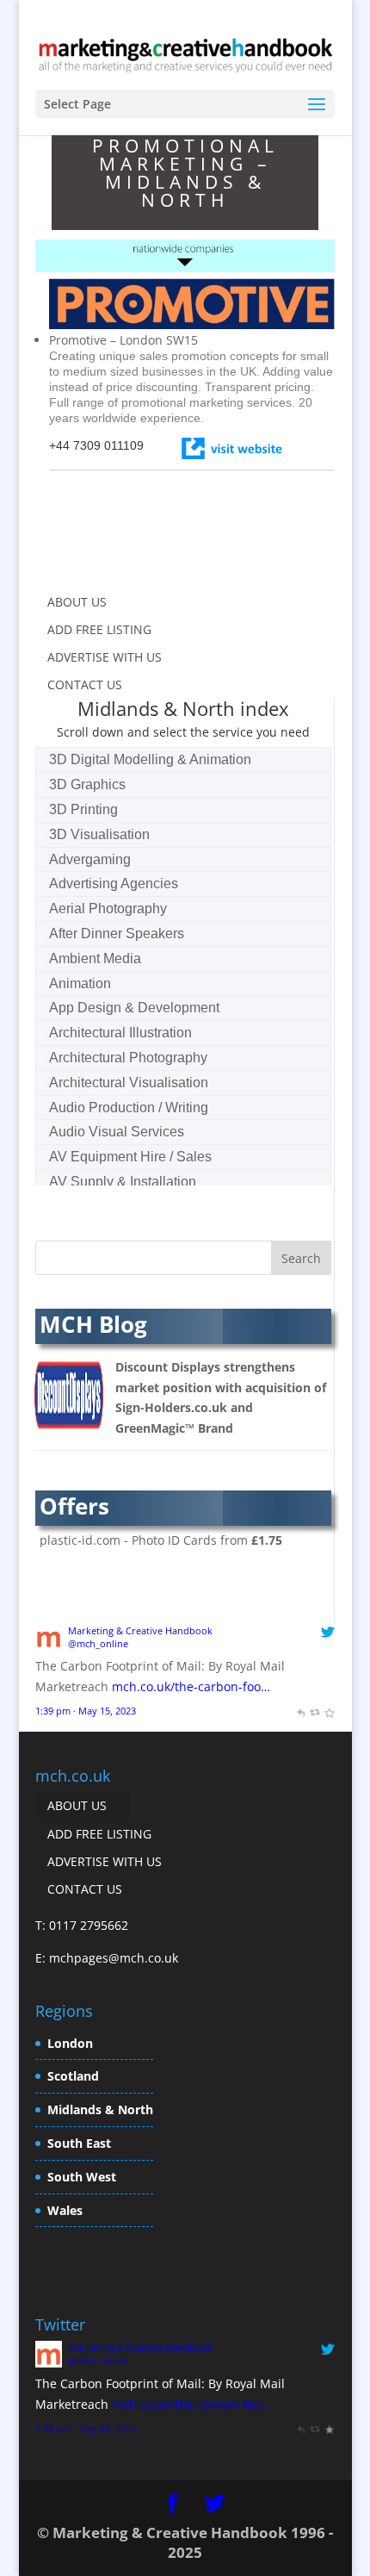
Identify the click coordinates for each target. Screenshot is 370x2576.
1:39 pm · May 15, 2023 (86, 1711)
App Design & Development (134, 1008)
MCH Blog (93, 1324)
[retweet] (314, 1711)
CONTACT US (85, 684)
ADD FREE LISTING (99, 629)
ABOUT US (77, 602)
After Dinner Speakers (117, 933)
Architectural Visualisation (129, 1083)
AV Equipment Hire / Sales (130, 1157)
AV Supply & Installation (123, 1182)
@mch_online (98, 1643)
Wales (65, 2210)
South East (79, 2143)
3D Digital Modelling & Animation (150, 759)
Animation (80, 983)
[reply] (301, 1711)
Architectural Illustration (120, 1033)
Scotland (73, 2076)
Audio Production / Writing (129, 1108)
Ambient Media (95, 958)
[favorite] (329, 1711)
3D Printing (83, 809)
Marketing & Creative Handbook (140, 1630)
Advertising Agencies (114, 884)
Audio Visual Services (117, 1132)
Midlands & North (100, 2109)
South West (82, 2177)
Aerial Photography (108, 908)
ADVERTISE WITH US (105, 657)
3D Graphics (87, 784)
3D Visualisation (99, 834)
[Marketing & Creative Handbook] (49, 1645)
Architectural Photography (128, 1058)
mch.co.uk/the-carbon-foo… (191, 1686)
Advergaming (90, 859)
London (70, 2043)
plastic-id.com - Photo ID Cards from (161, 1540)
